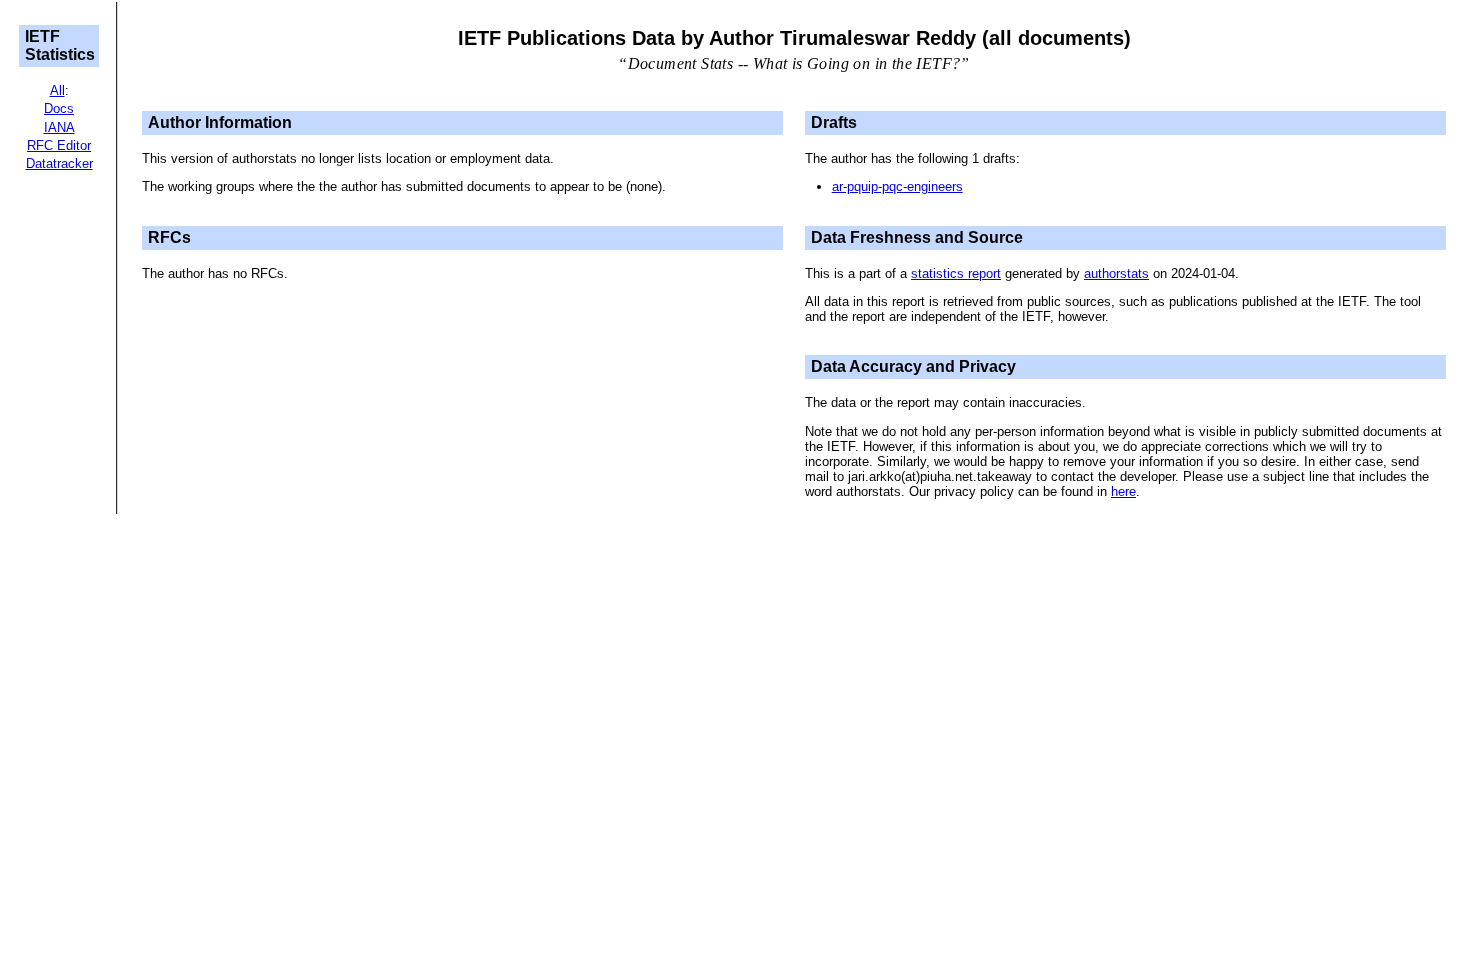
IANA (59, 127)
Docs (59, 108)
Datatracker (59, 163)
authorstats (1116, 273)
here (1123, 491)
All (57, 90)
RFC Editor (59, 145)
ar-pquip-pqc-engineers (897, 186)
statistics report (956, 273)
